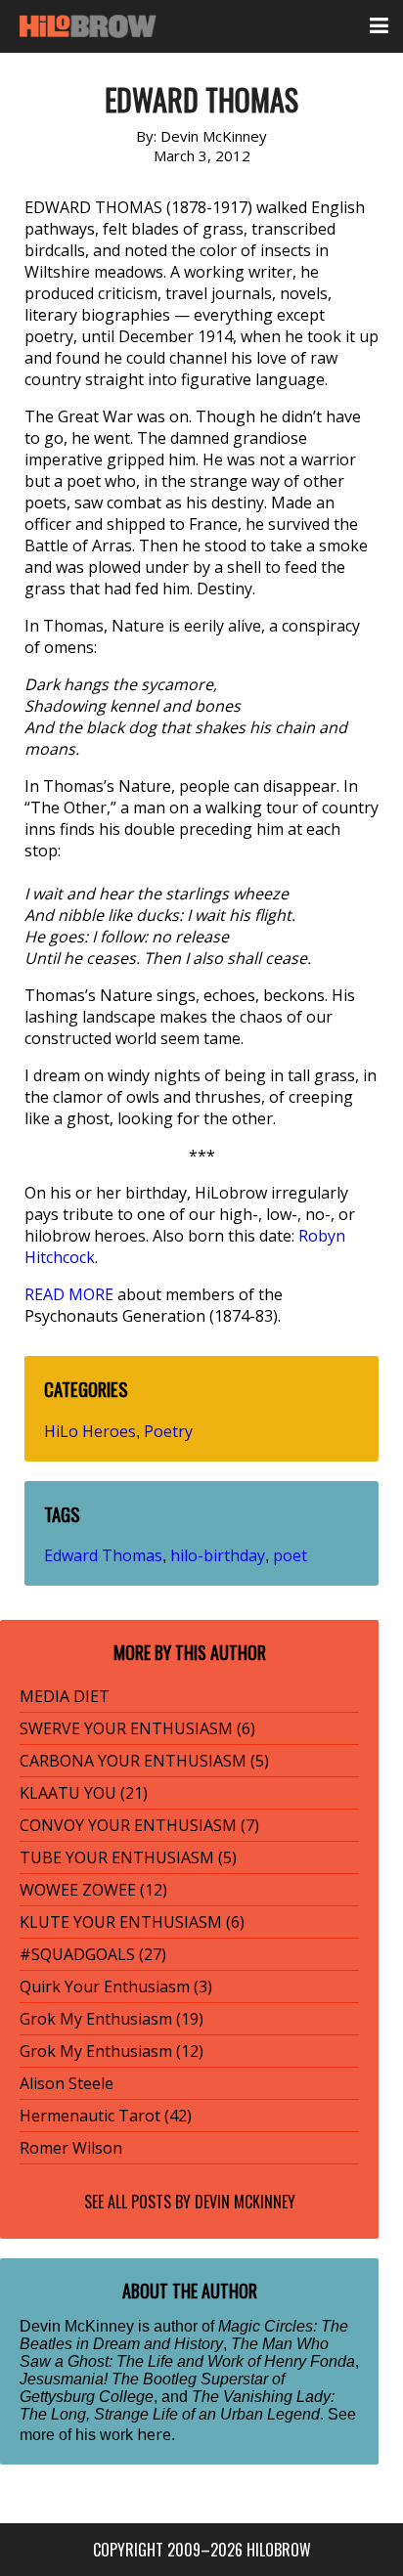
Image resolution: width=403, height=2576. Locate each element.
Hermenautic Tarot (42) (106, 2116)
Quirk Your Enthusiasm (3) (116, 1987)
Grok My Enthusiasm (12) (112, 2051)
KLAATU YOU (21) (84, 1793)
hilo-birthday (218, 1555)
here (154, 2434)
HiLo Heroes (90, 1431)
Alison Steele (67, 2083)
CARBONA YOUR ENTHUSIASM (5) (144, 1761)
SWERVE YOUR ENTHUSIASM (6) (137, 1728)
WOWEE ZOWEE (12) (93, 1890)
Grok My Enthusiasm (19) (112, 2019)
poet (290, 1555)
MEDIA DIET (65, 1696)
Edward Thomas (103, 1555)
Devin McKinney (245, 2202)
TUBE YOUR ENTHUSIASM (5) (128, 1857)
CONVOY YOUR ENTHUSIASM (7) (139, 1825)
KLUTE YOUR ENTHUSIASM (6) (132, 1922)
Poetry (168, 1431)
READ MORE (69, 1294)
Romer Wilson (71, 2148)
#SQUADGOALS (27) (93, 1954)
